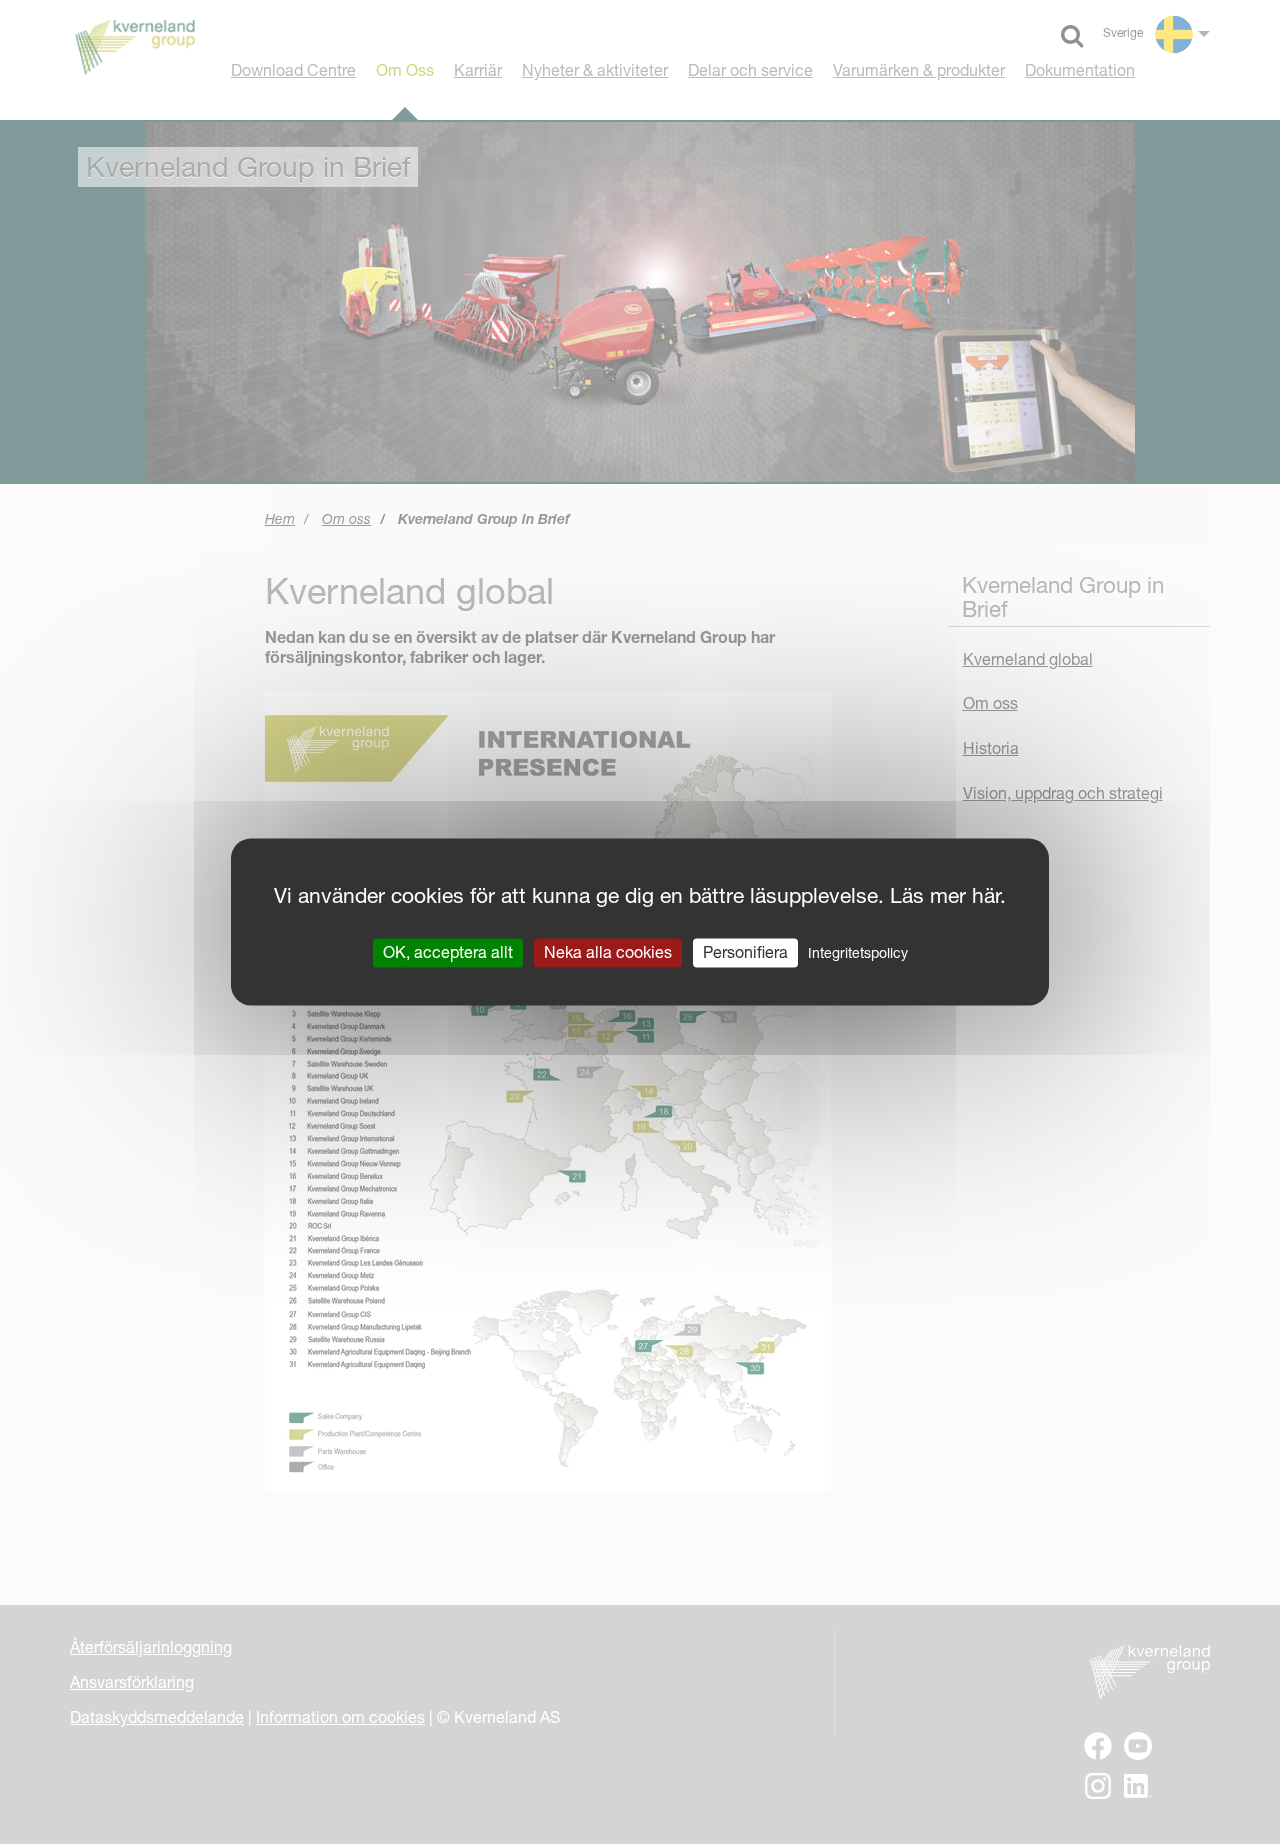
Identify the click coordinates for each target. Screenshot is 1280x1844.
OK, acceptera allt (448, 952)
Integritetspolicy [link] (858, 953)
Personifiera (745, 952)
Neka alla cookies (608, 952)
